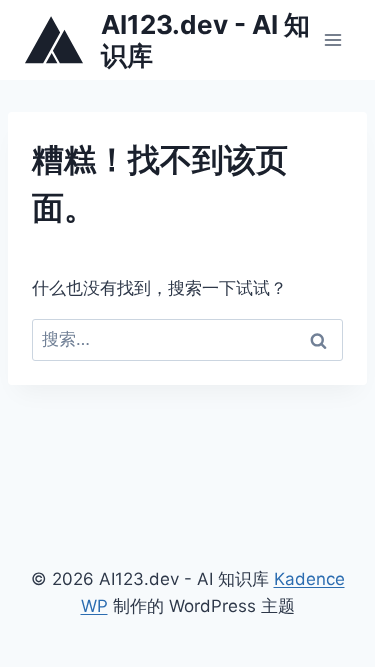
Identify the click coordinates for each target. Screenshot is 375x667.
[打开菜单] (332, 39)
